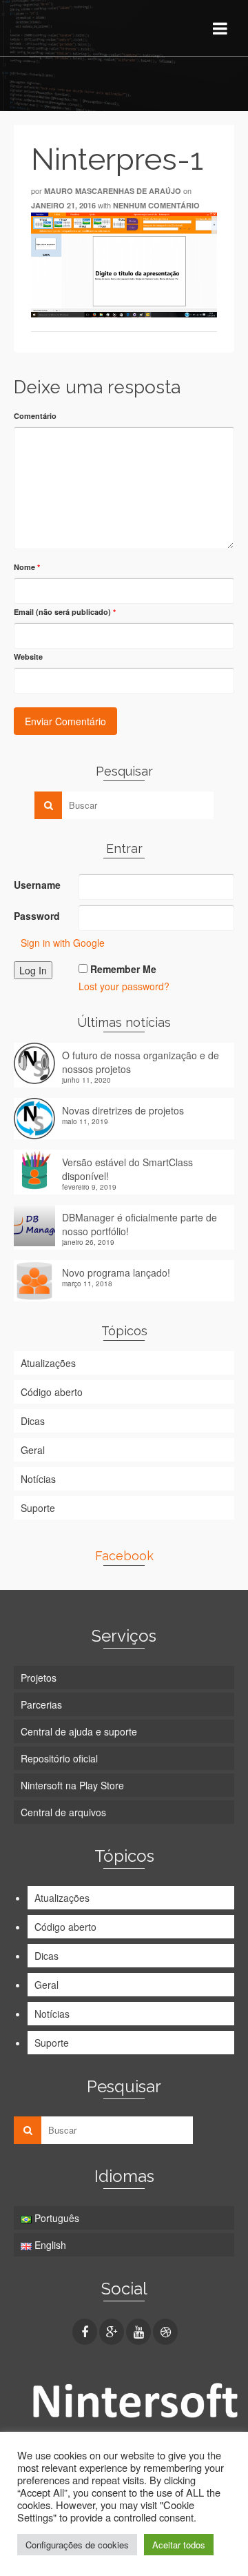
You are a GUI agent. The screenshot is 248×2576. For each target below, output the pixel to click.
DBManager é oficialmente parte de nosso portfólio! (139, 1224)
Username (37, 885)
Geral (33, 1450)
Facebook (124, 1556)
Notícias (38, 1479)
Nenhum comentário (156, 205)
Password (37, 916)
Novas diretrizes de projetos (123, 1110)
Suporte (38, 1508)
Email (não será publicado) (65, 612)
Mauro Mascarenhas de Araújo (113, 191)
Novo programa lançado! (116, 1272)
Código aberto (52, 1392)
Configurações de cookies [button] (77, 2545)
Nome (27, 567)
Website (28, 657)
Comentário (35, 416)
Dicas (33, 1421)
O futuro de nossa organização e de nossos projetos (141, 1062)
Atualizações (48, 1363)
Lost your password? (124, 986)
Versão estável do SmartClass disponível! (127, 1169)
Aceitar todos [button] (179, 2545)
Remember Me (123, 969)
